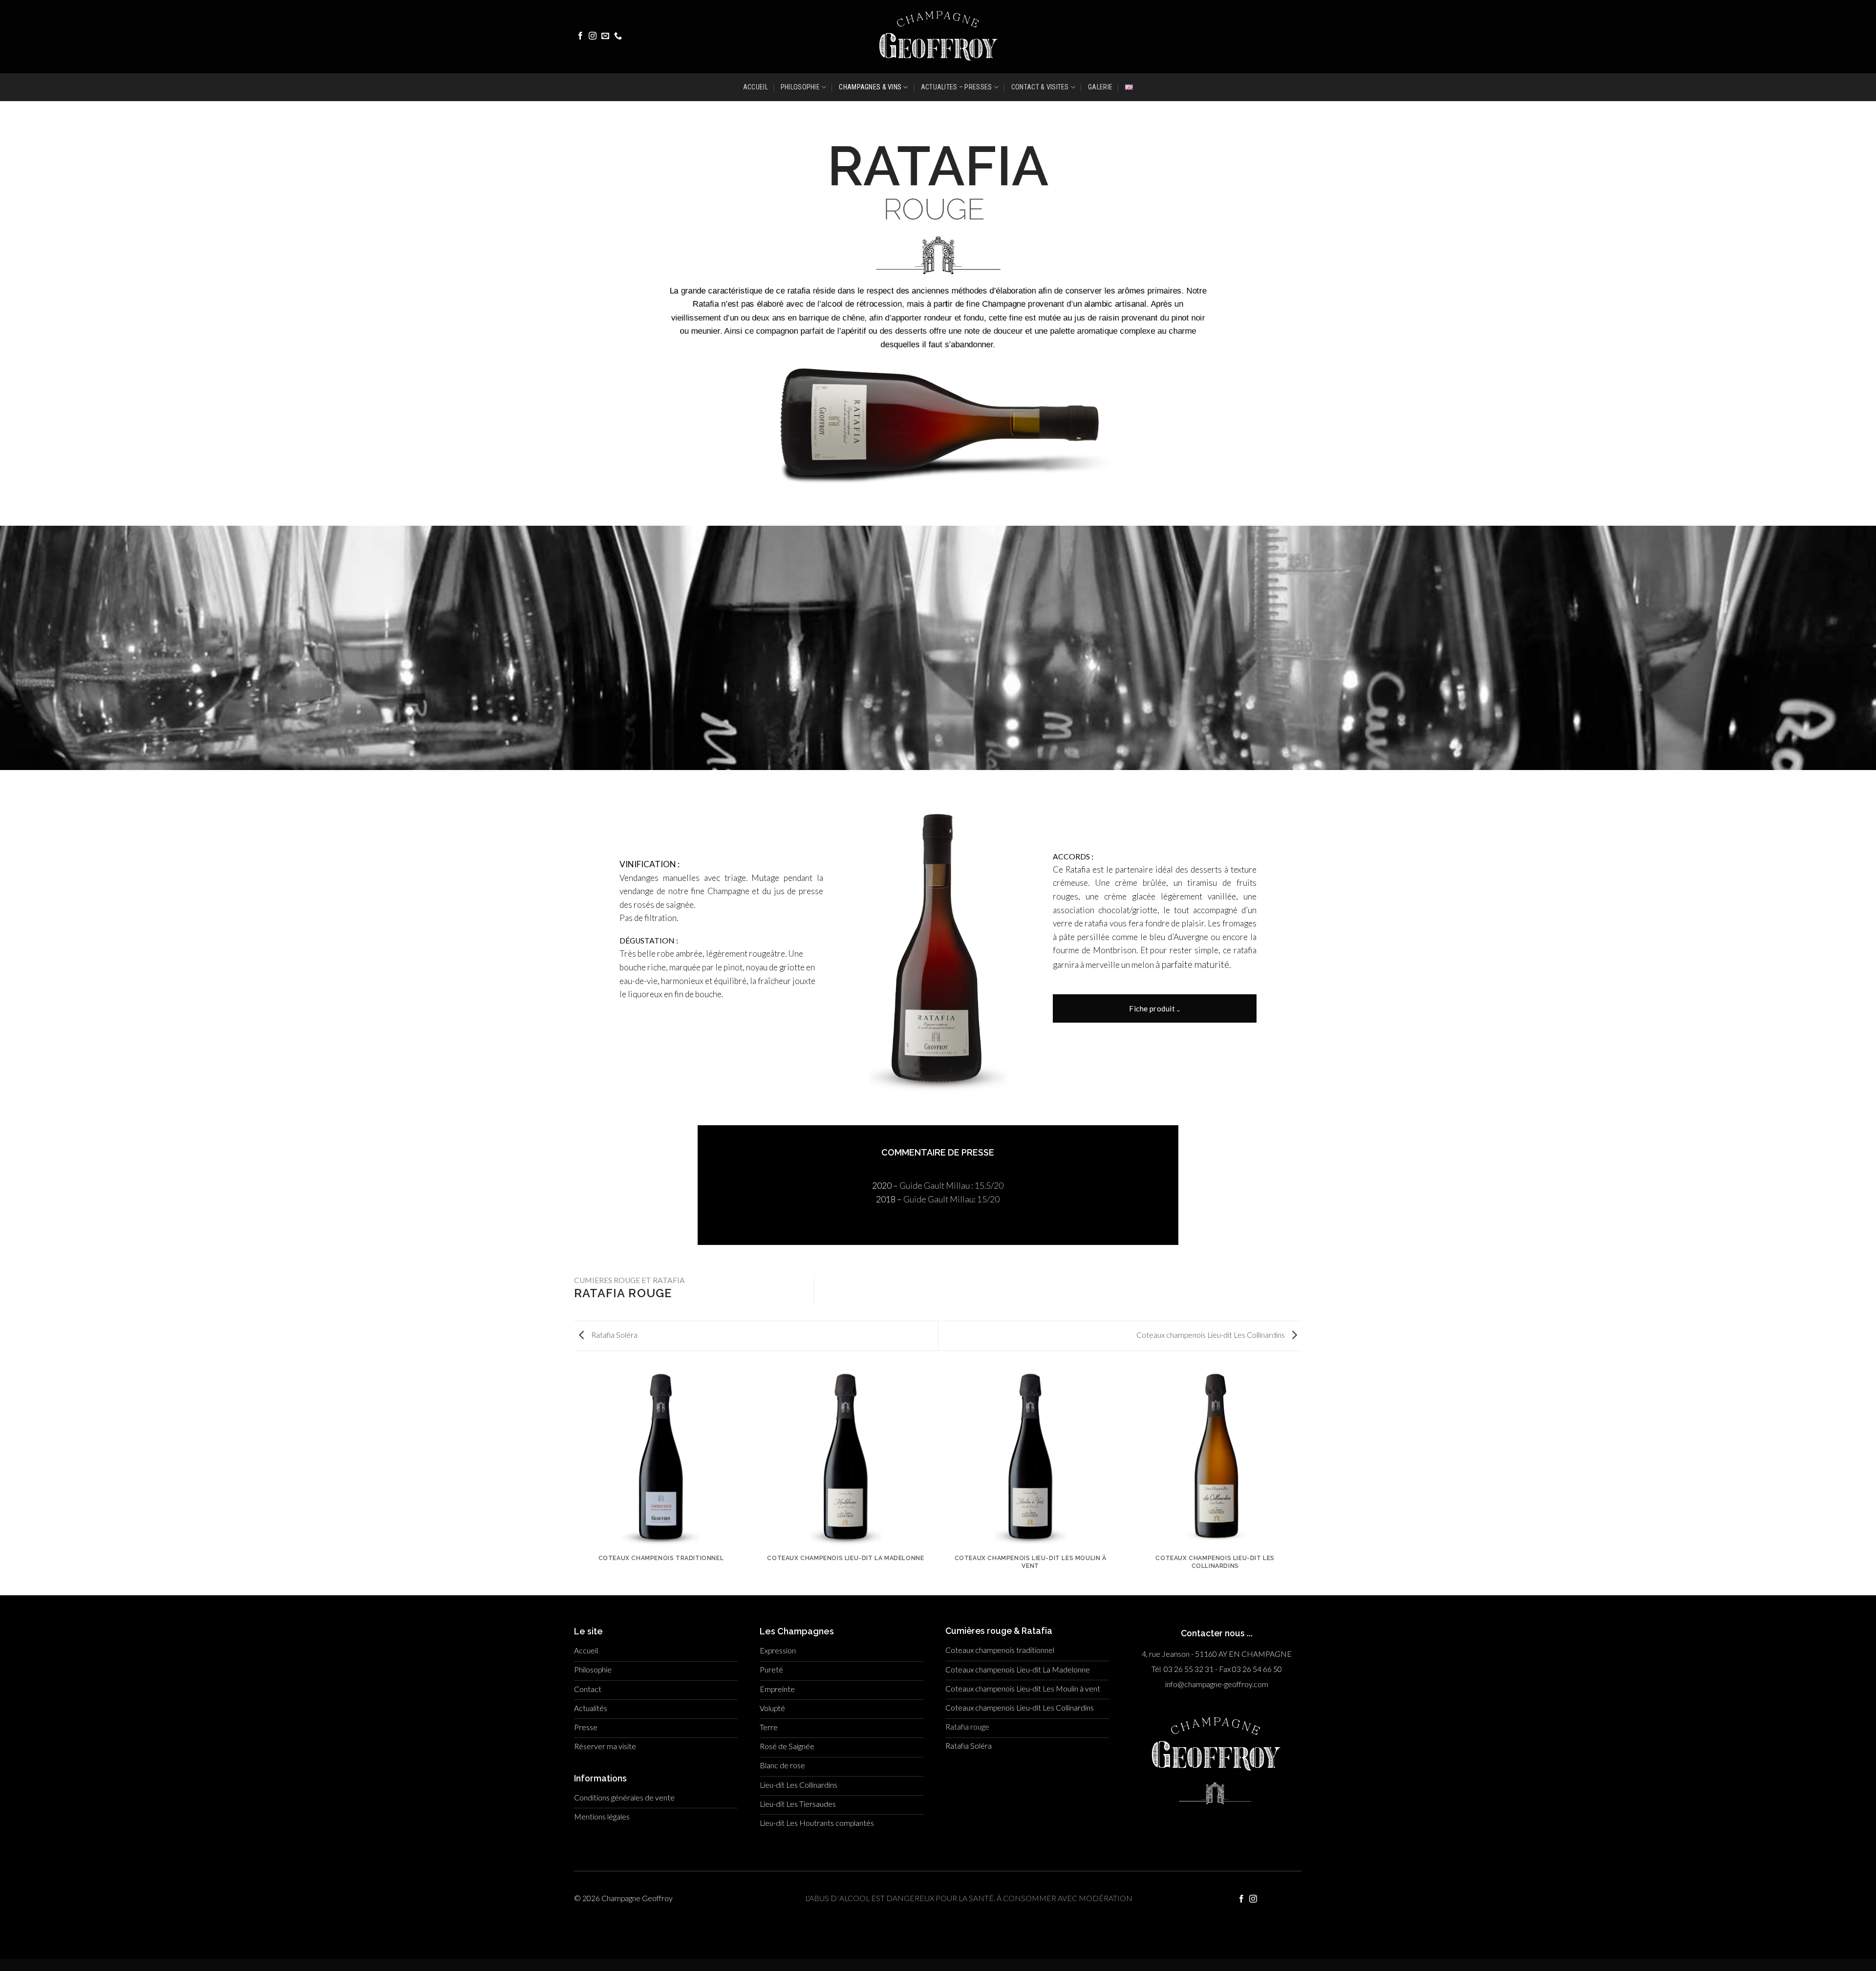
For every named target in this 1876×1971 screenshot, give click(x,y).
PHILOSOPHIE (800, 87)
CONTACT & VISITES (1040, 87)
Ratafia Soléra (614, 1335)
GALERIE (1100, 87)
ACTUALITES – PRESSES (957, 87)
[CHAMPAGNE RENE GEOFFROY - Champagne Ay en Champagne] (938, 36)
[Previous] (574, 1480)
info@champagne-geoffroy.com (1217, 1684)
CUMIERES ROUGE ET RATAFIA (629, 1280)
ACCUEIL (756, 87)
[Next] (1302, 1480)
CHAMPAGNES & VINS (870, 87)
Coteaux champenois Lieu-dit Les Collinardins (1211, 1335)
